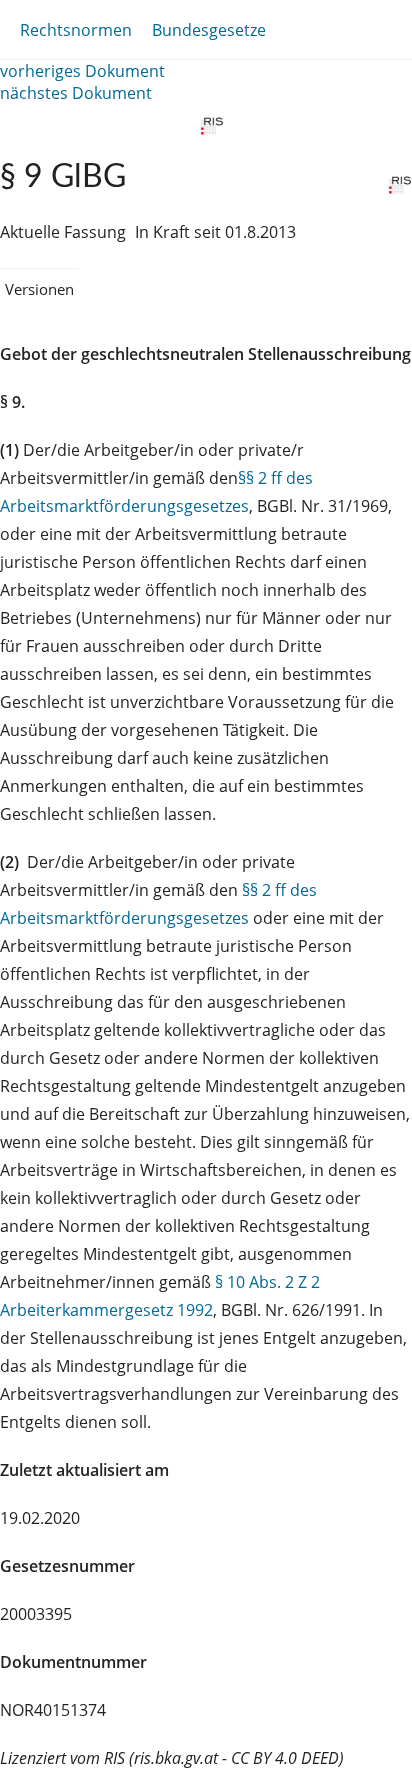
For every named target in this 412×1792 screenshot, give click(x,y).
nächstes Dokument (76, 93)
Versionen (39, 289)
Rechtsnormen (76, 30)
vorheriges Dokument (82, 71)
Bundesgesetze (209, 30)
